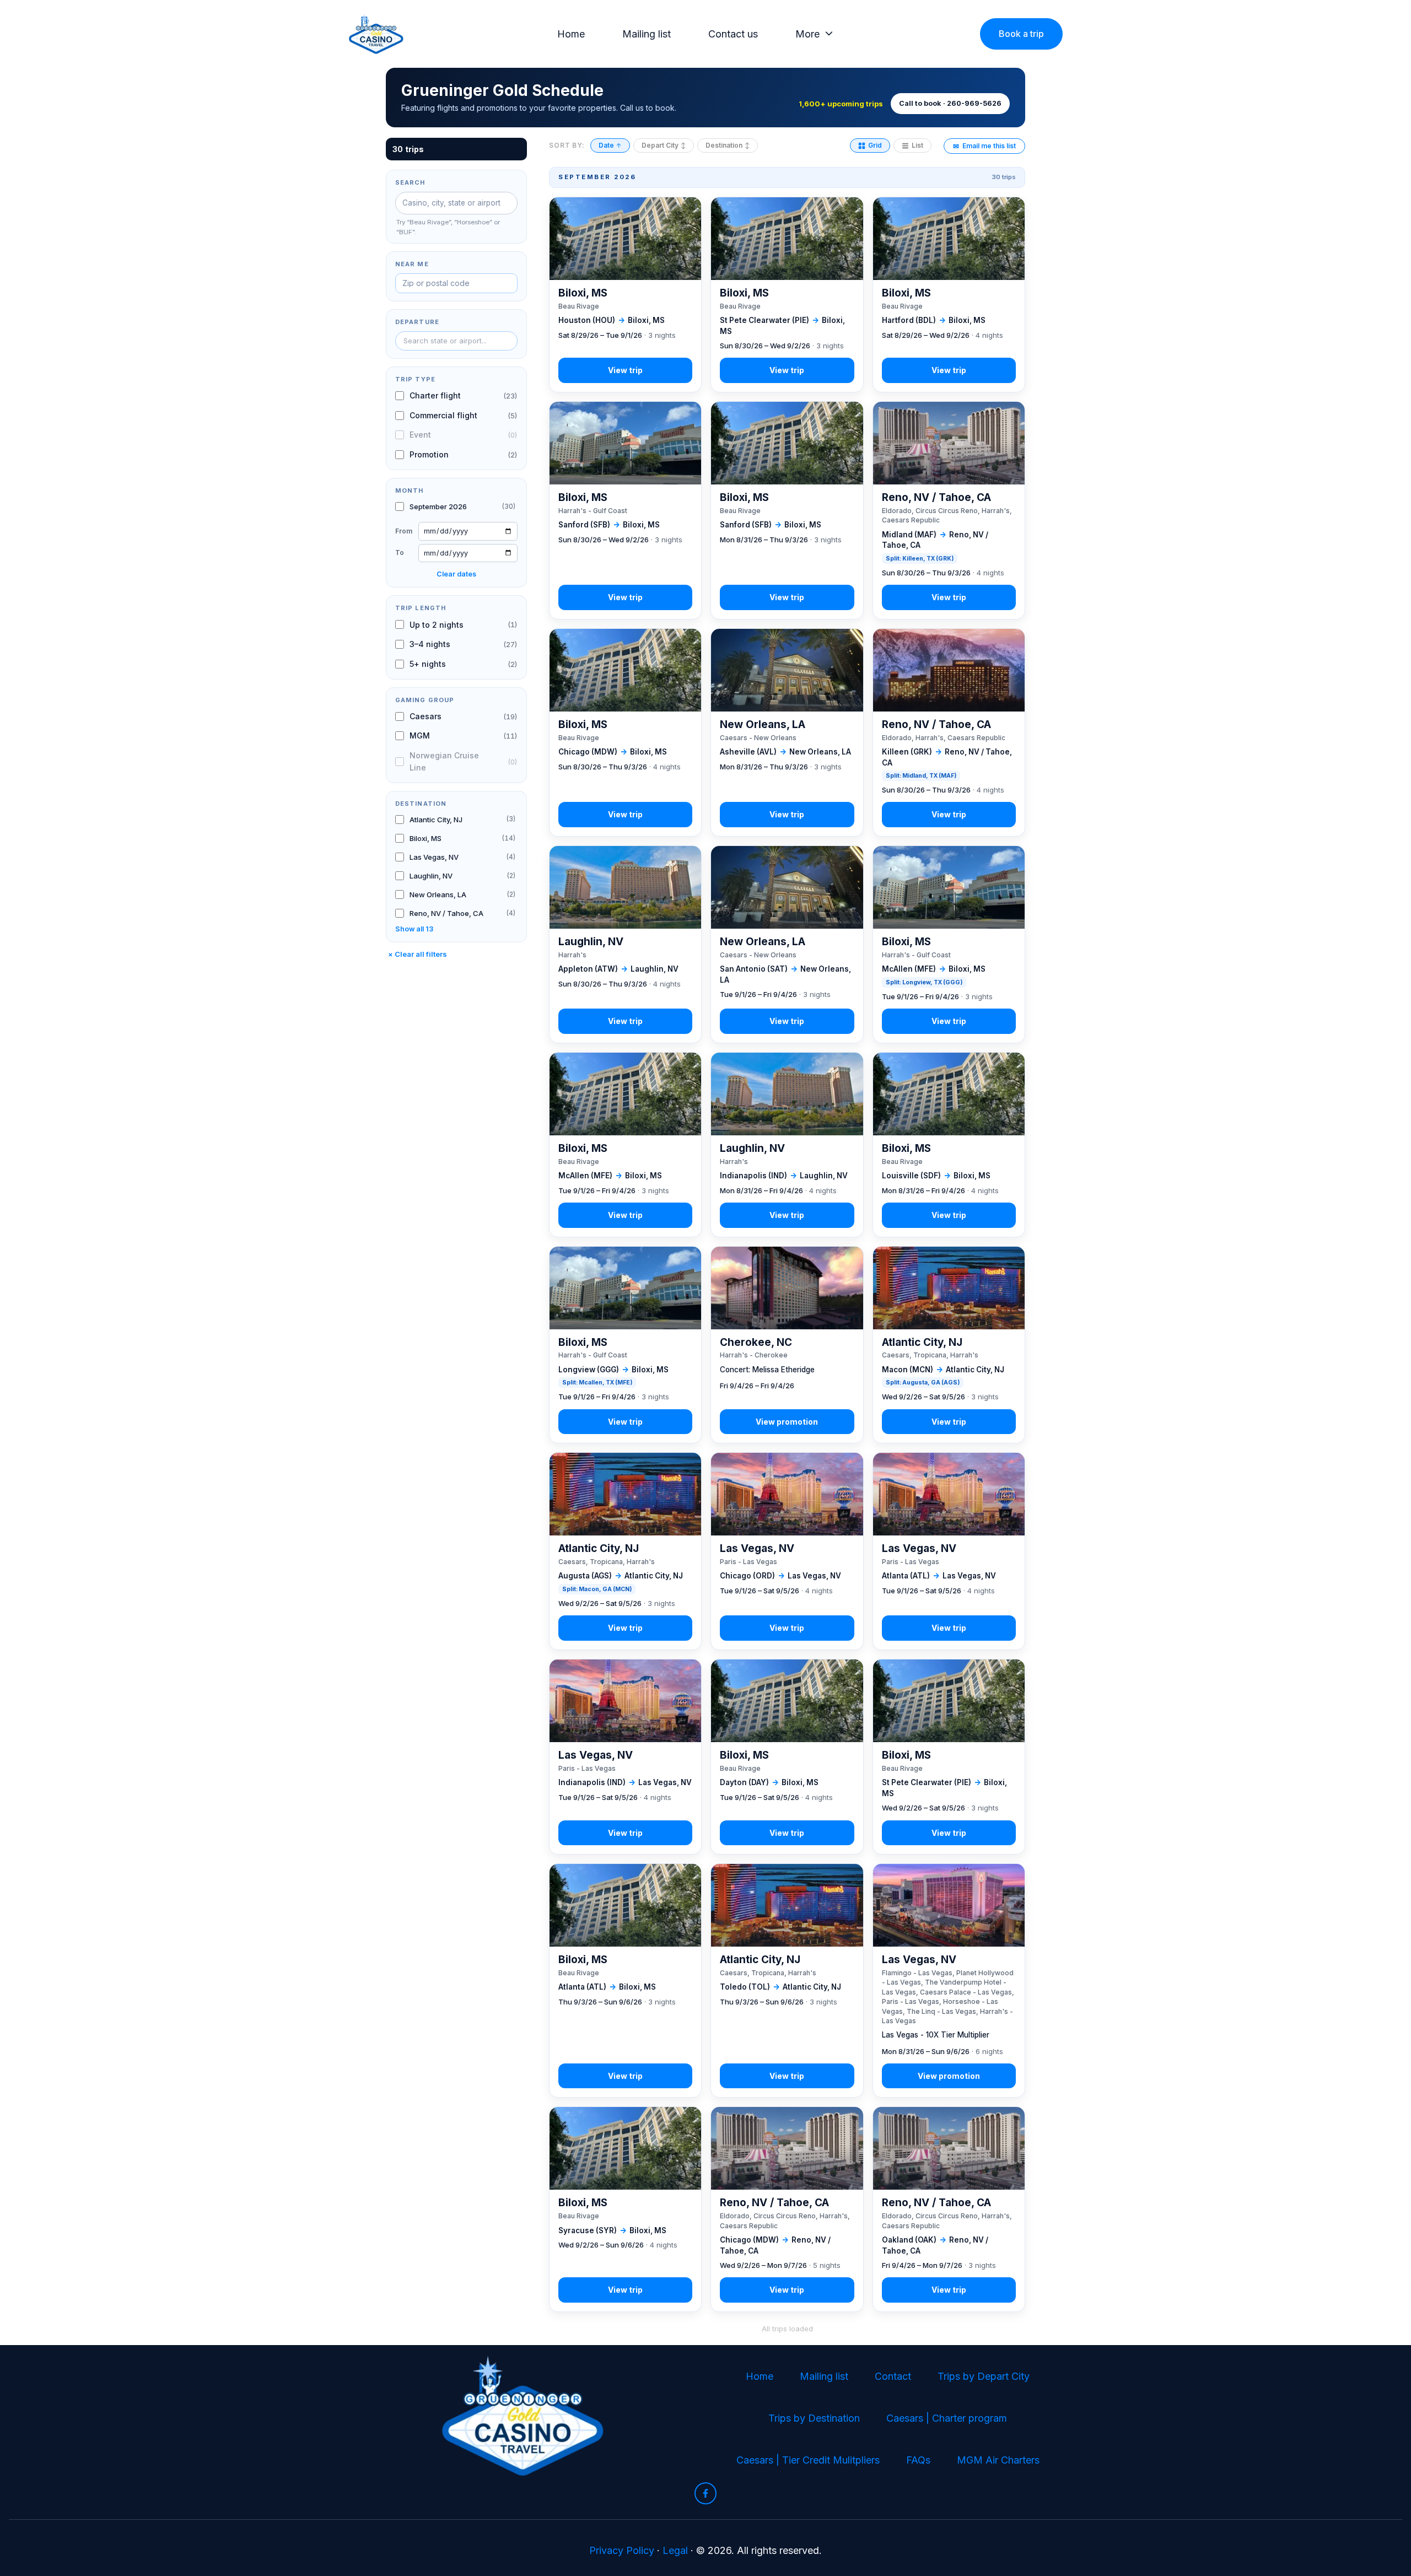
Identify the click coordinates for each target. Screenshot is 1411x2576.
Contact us (733, 34)
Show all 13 (414, 928)
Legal (675, 2550)
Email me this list (984, 146)
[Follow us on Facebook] (705, 2493)
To (400, 553)
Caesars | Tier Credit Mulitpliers (808, 2460)
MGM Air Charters (998, 2460)
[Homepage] (376, 34)
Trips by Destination (814, 2418)
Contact (893, 2376)
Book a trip (1021, 34)
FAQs (918, 2460)
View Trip (625, 295)
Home (571, 34)
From (404, 530)
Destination (728, 145)
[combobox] (456, 341)
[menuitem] (574, 34)
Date (610, 145)
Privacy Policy (622, 2550)
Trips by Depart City (984, 2376)
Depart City (664, 145)
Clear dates (456, 574)
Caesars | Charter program (947, 2418)
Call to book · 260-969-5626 (950, 103)
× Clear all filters (418, 954)
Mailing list (647, 34)
